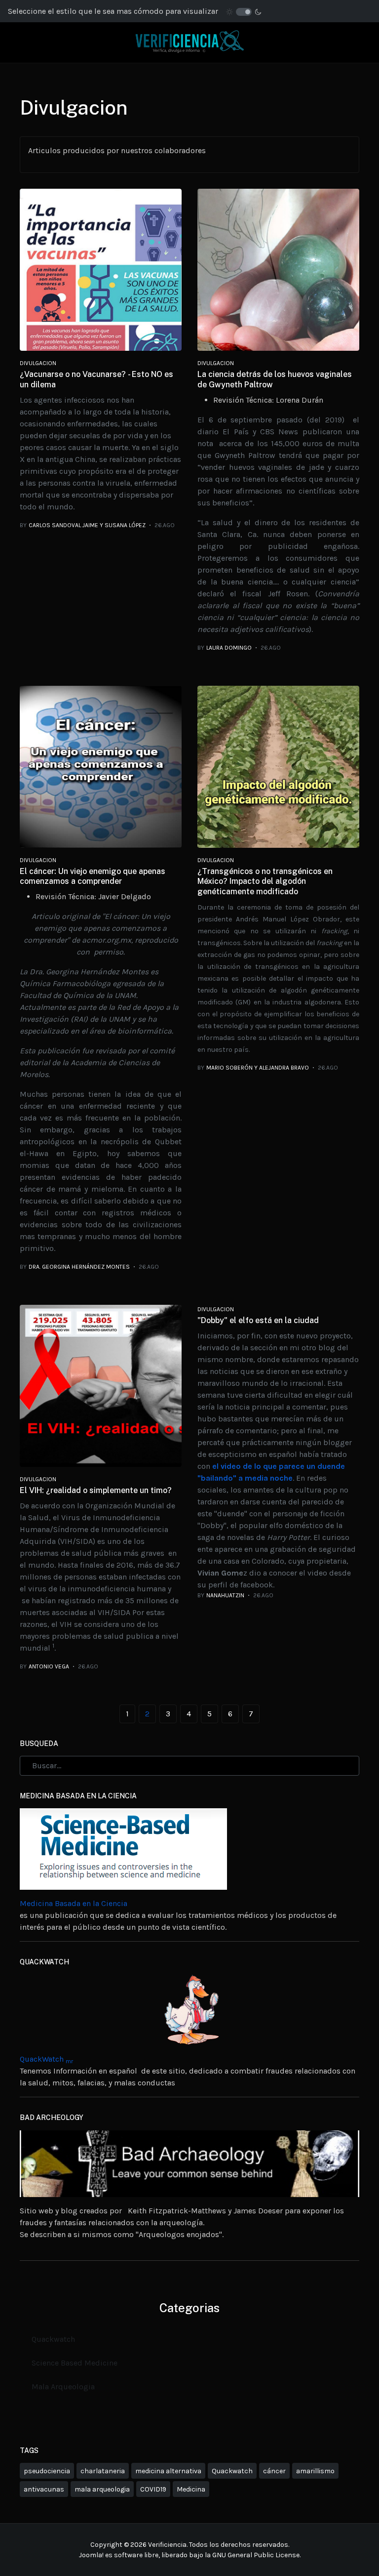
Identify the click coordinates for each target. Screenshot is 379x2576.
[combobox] (189, 1766)
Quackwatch (53, 2339)
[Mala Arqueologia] (189, 2163)
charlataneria (103, 2471)
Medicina (191, 2489)
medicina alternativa (168, 2471)
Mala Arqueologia (63, 2387)
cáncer (274, 2471)
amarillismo (315, 2471)
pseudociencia (47, 2471)
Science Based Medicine (75, 2363)
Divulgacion (38, 363)
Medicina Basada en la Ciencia (74, 1903)
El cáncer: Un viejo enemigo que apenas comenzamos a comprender (93, 876)
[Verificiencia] (189, 42)
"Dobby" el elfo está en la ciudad (258, 1320)
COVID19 (153, 2489)
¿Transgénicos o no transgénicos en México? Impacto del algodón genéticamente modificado (265, 882)
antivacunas (44, 2489)
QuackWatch (46, 2059)
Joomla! (91, 2555)
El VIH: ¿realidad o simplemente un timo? (96, 1490)
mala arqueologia (102, 2489)
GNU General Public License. (256, 2555)
